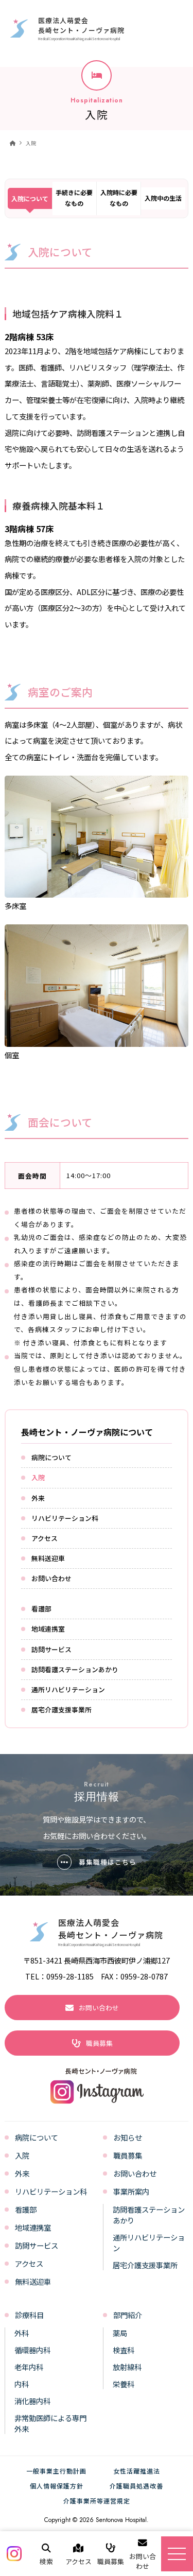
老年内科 (29, 2367)
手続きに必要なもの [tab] (74, 198)
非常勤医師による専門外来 (50, 2423)
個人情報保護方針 (57, 2486)
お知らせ (128, 2137)
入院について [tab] (30, 198)
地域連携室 (48, 1629)
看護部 (41, 1609)
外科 (22, 2333)
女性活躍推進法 (137, 2471)
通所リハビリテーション (68, 1689)
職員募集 (128, 2155)
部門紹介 (128, 2315)
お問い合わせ (51, 1578)
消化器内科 (32, 2401)
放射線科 (127, 2367)
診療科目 (29, 2315)
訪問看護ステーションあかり (75, 1669)
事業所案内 (131, 2191)
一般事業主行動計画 (56, 2471)
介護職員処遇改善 (136, 2486)
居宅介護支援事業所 (62, 1710)
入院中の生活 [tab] (163, 198)
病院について (51, 1457)
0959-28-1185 (70, 1976)
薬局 (120, 2333)
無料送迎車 (48, 1558)
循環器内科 (32, 2350)
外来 (38, 1498)
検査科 (124, 2350)
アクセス (45, 1538)
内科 (22, 2384)
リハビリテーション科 (65, 1518)
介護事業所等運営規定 (97, 2501)
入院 (31, 143)
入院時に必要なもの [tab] (119, 198)
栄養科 (124, 2384)
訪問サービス (51, 1649)
